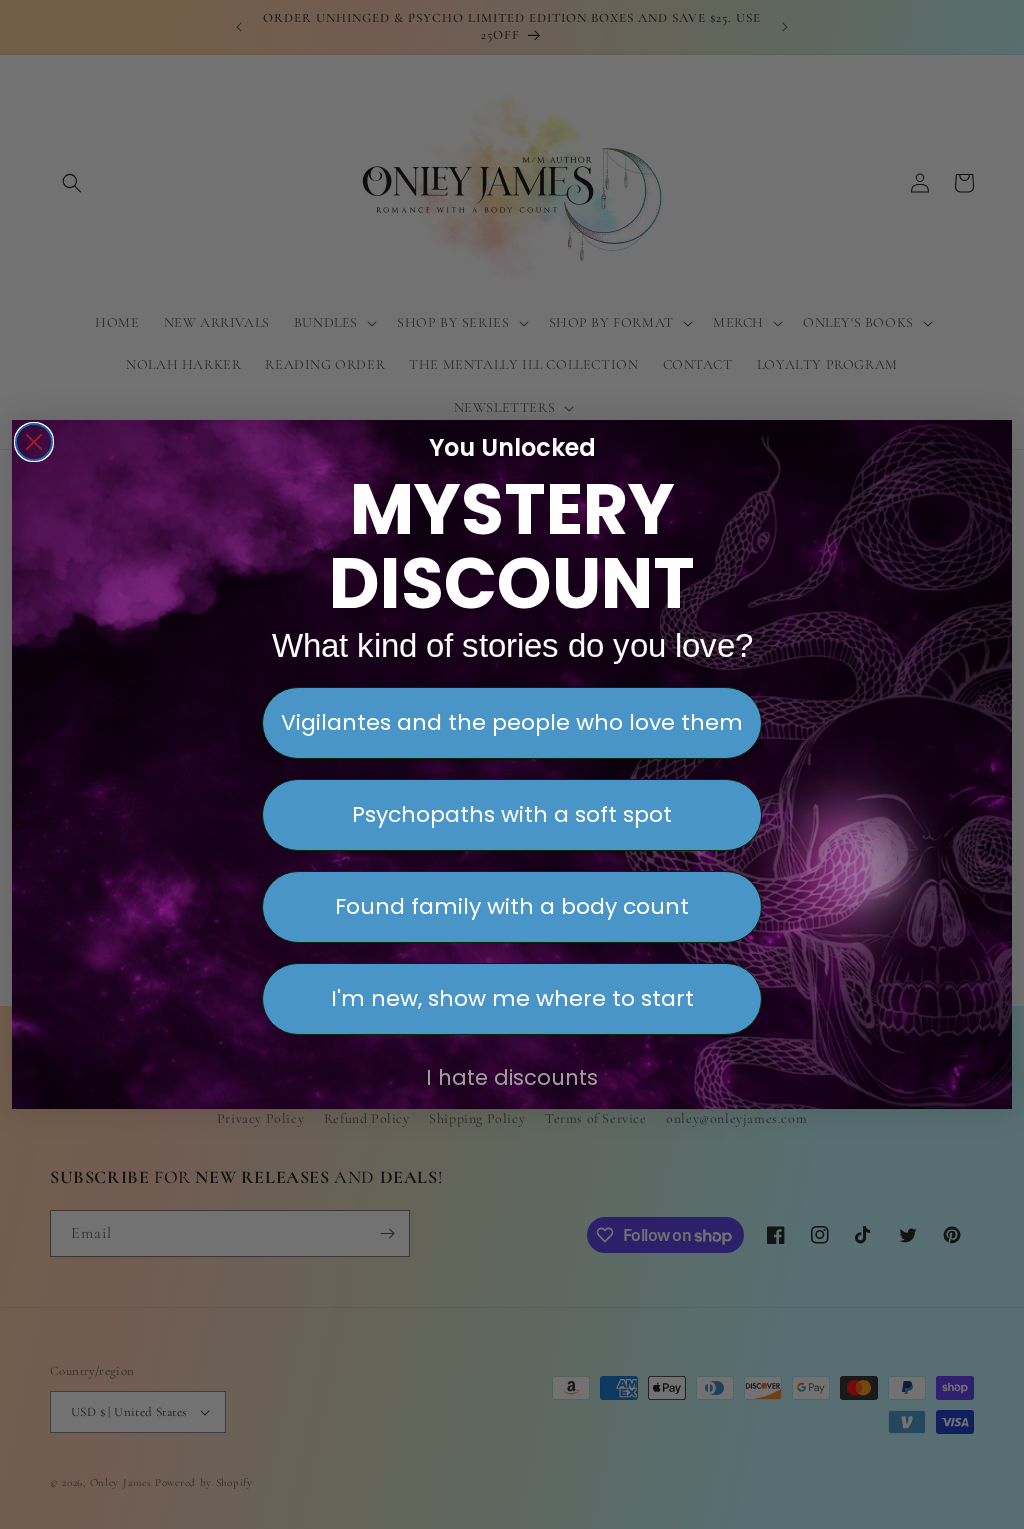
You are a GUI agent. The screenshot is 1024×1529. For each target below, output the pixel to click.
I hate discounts (512, 1077)
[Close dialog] (34, 442)
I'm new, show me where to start (512, 998)
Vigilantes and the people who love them (512, 722)
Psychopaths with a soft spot (512, 814)
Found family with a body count (512, 906)
